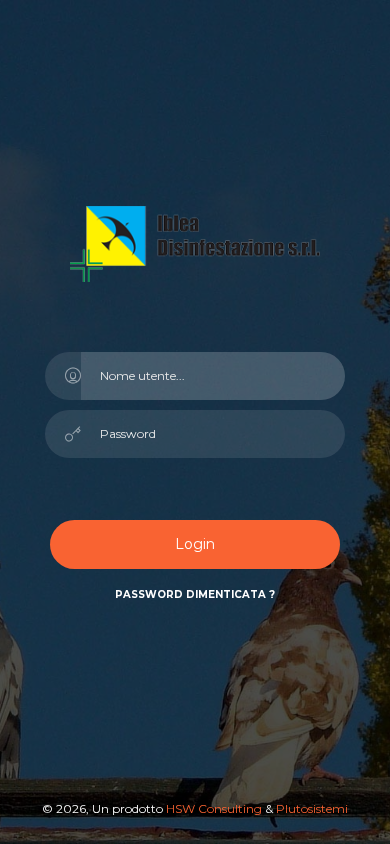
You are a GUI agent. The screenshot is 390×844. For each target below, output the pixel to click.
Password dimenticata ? (195, 594)
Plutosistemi (312, 808)
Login (195, 544)
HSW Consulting (215, 808)
